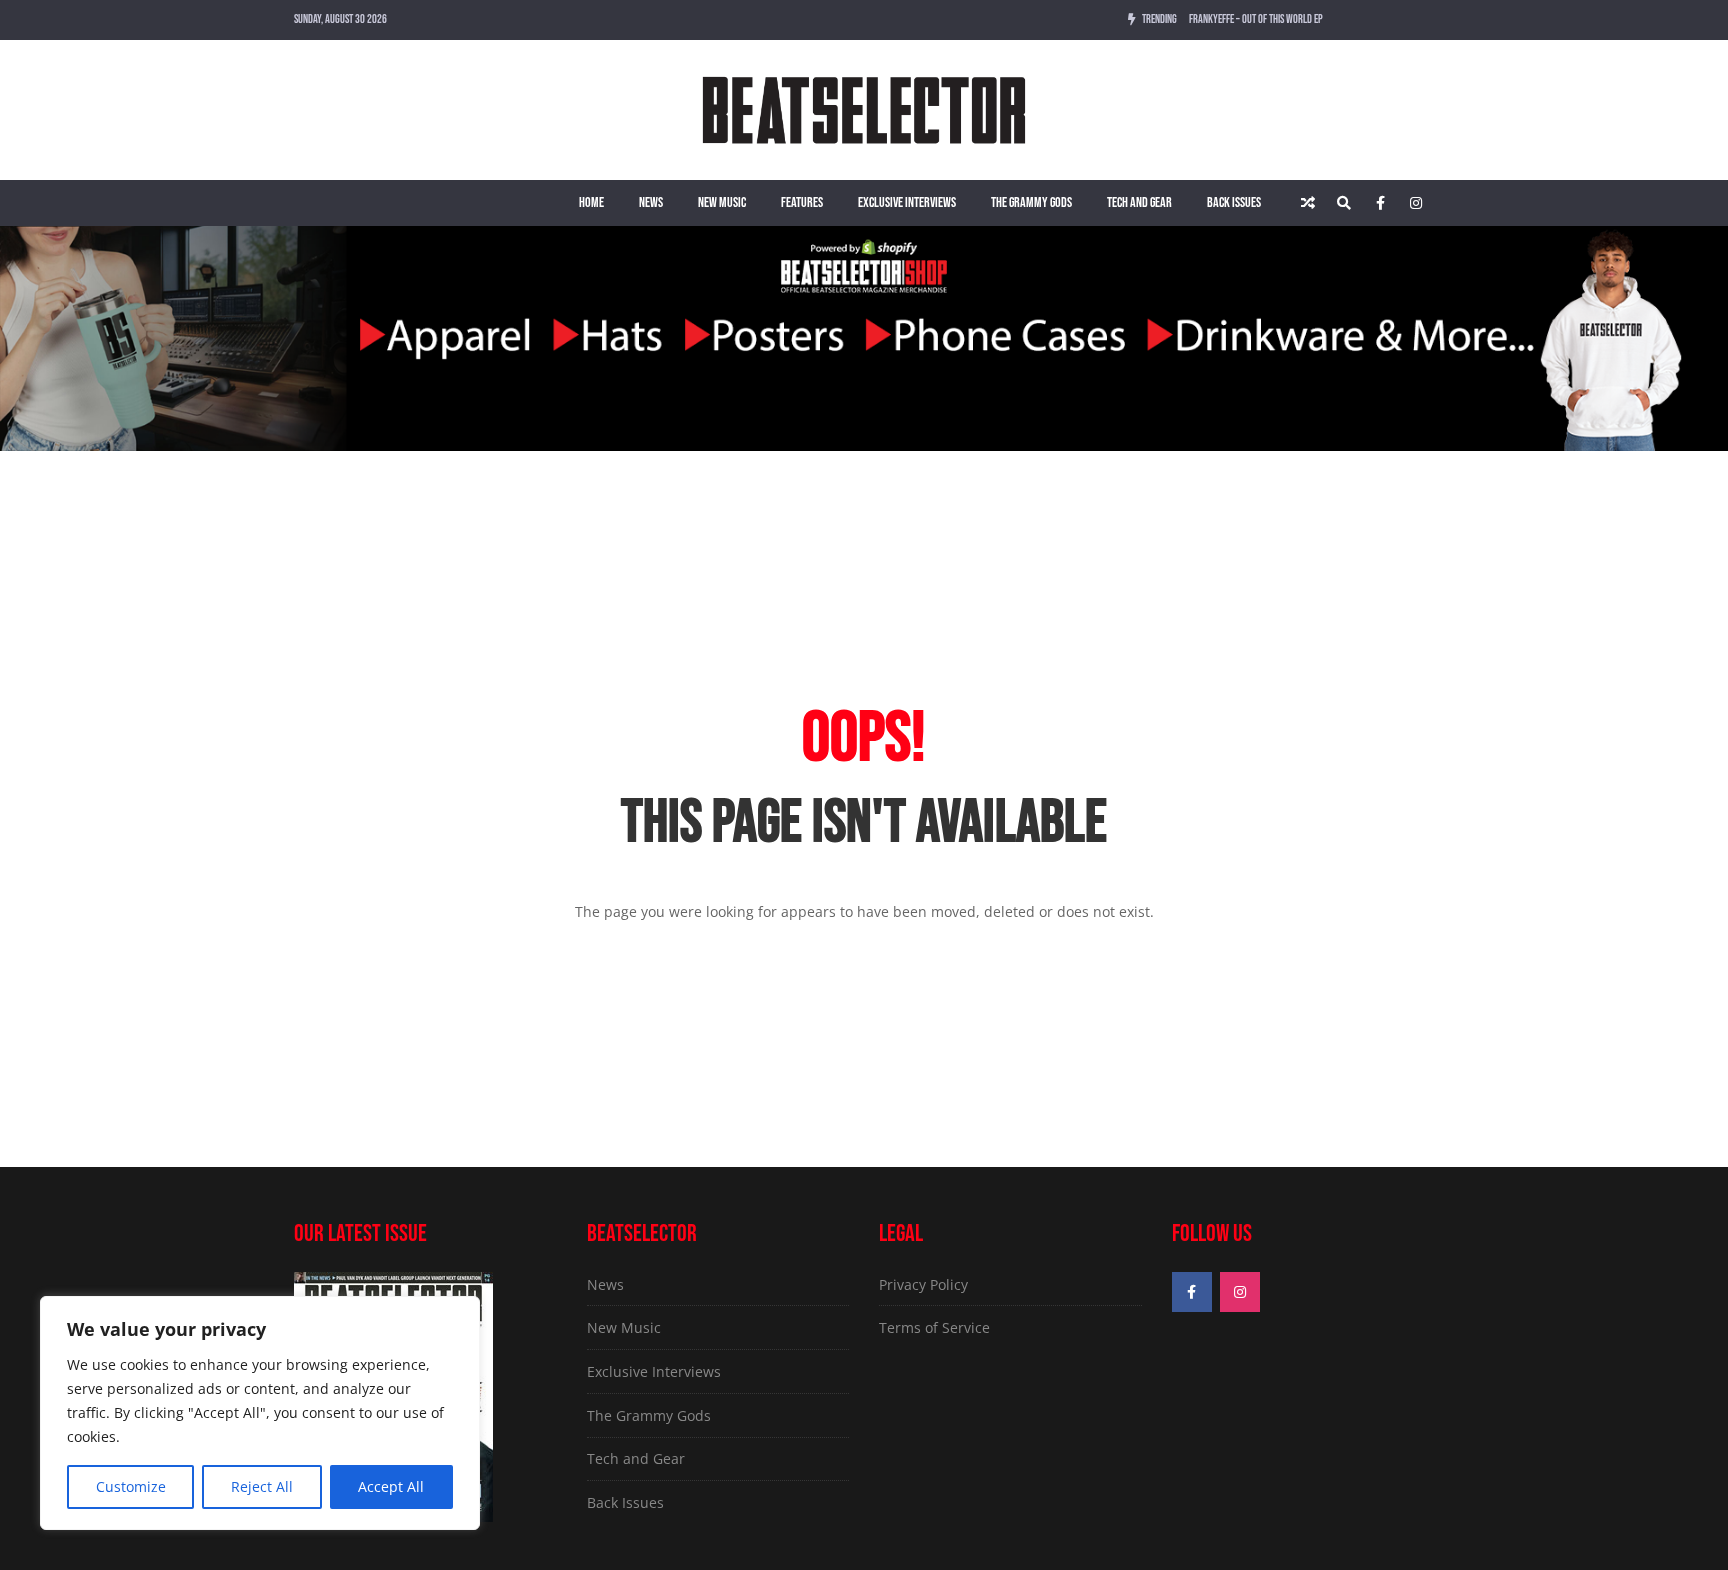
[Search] (1344, 203)
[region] (260, 1413)
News (651, 202)
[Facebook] (1380, 203)
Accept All (391, 1486)
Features (802, 202)
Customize (131, 1486)
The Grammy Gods (1031, 202)
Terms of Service (934, 1327)
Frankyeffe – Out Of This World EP (1256, 19)
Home (591, 202)
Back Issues (1234, 202)
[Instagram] (1416, 203)
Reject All (262, 1486)
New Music (722, 202)
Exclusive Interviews (907, 202)
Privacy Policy (923, 1284)
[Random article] (1308, 203)
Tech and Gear (1139, 202)
